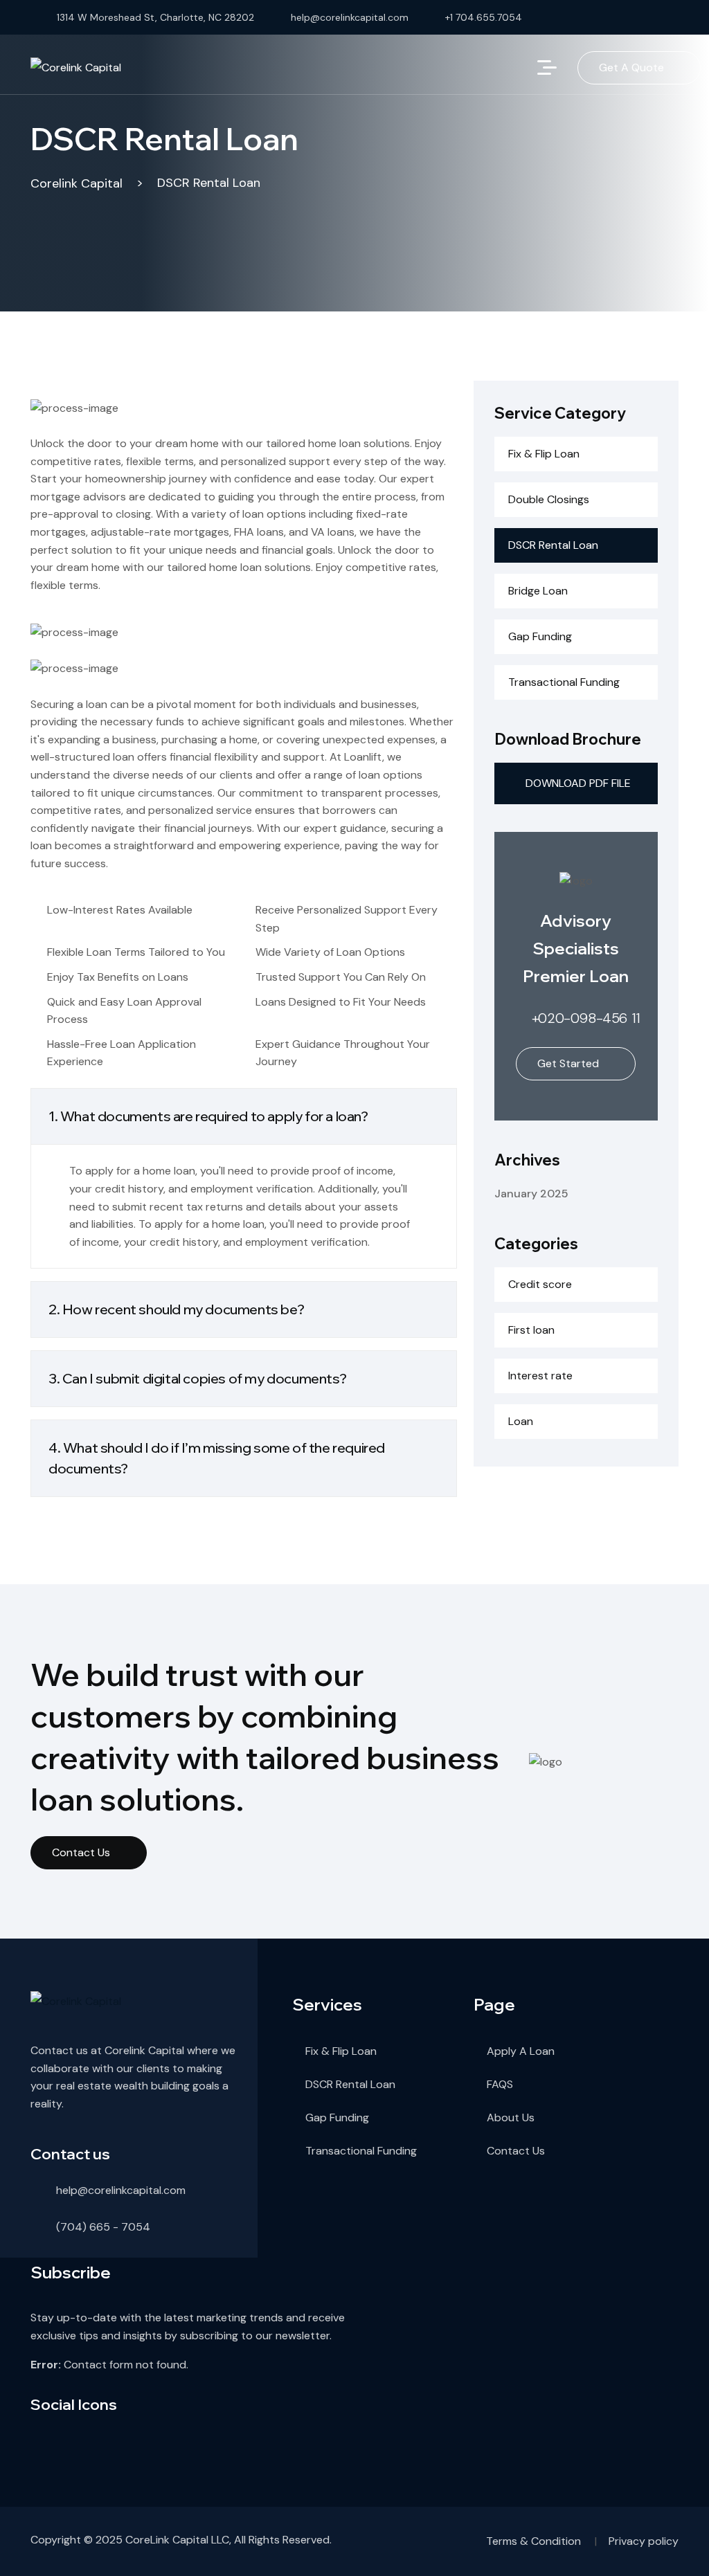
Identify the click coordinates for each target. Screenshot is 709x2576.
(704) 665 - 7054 (103, 2227)
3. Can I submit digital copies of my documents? (197, 1378)
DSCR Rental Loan (553, 545)
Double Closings (549, 499)
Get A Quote (631, 67)
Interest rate (540, 1376)
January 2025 (531, 1194)
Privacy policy (644, 2541)
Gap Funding (540, 636)
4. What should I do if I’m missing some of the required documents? (217, 1458)
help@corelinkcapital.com (350, 17)
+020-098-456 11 (586, 1018)
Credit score (540, 1284)
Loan (521, 1421)
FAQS (500, 2084)
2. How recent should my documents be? (176, 1309)
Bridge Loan (538, 591)
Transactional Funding (564, 682)
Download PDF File (578, 783)
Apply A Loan (521, 2051)
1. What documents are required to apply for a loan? (208, 1116)
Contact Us (81, 1852)
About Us (511, 2117)
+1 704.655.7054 (484, 17)
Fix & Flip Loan (544, 454)
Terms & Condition (533, 2541)
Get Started (568, 1063)
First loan (531, 1330)
